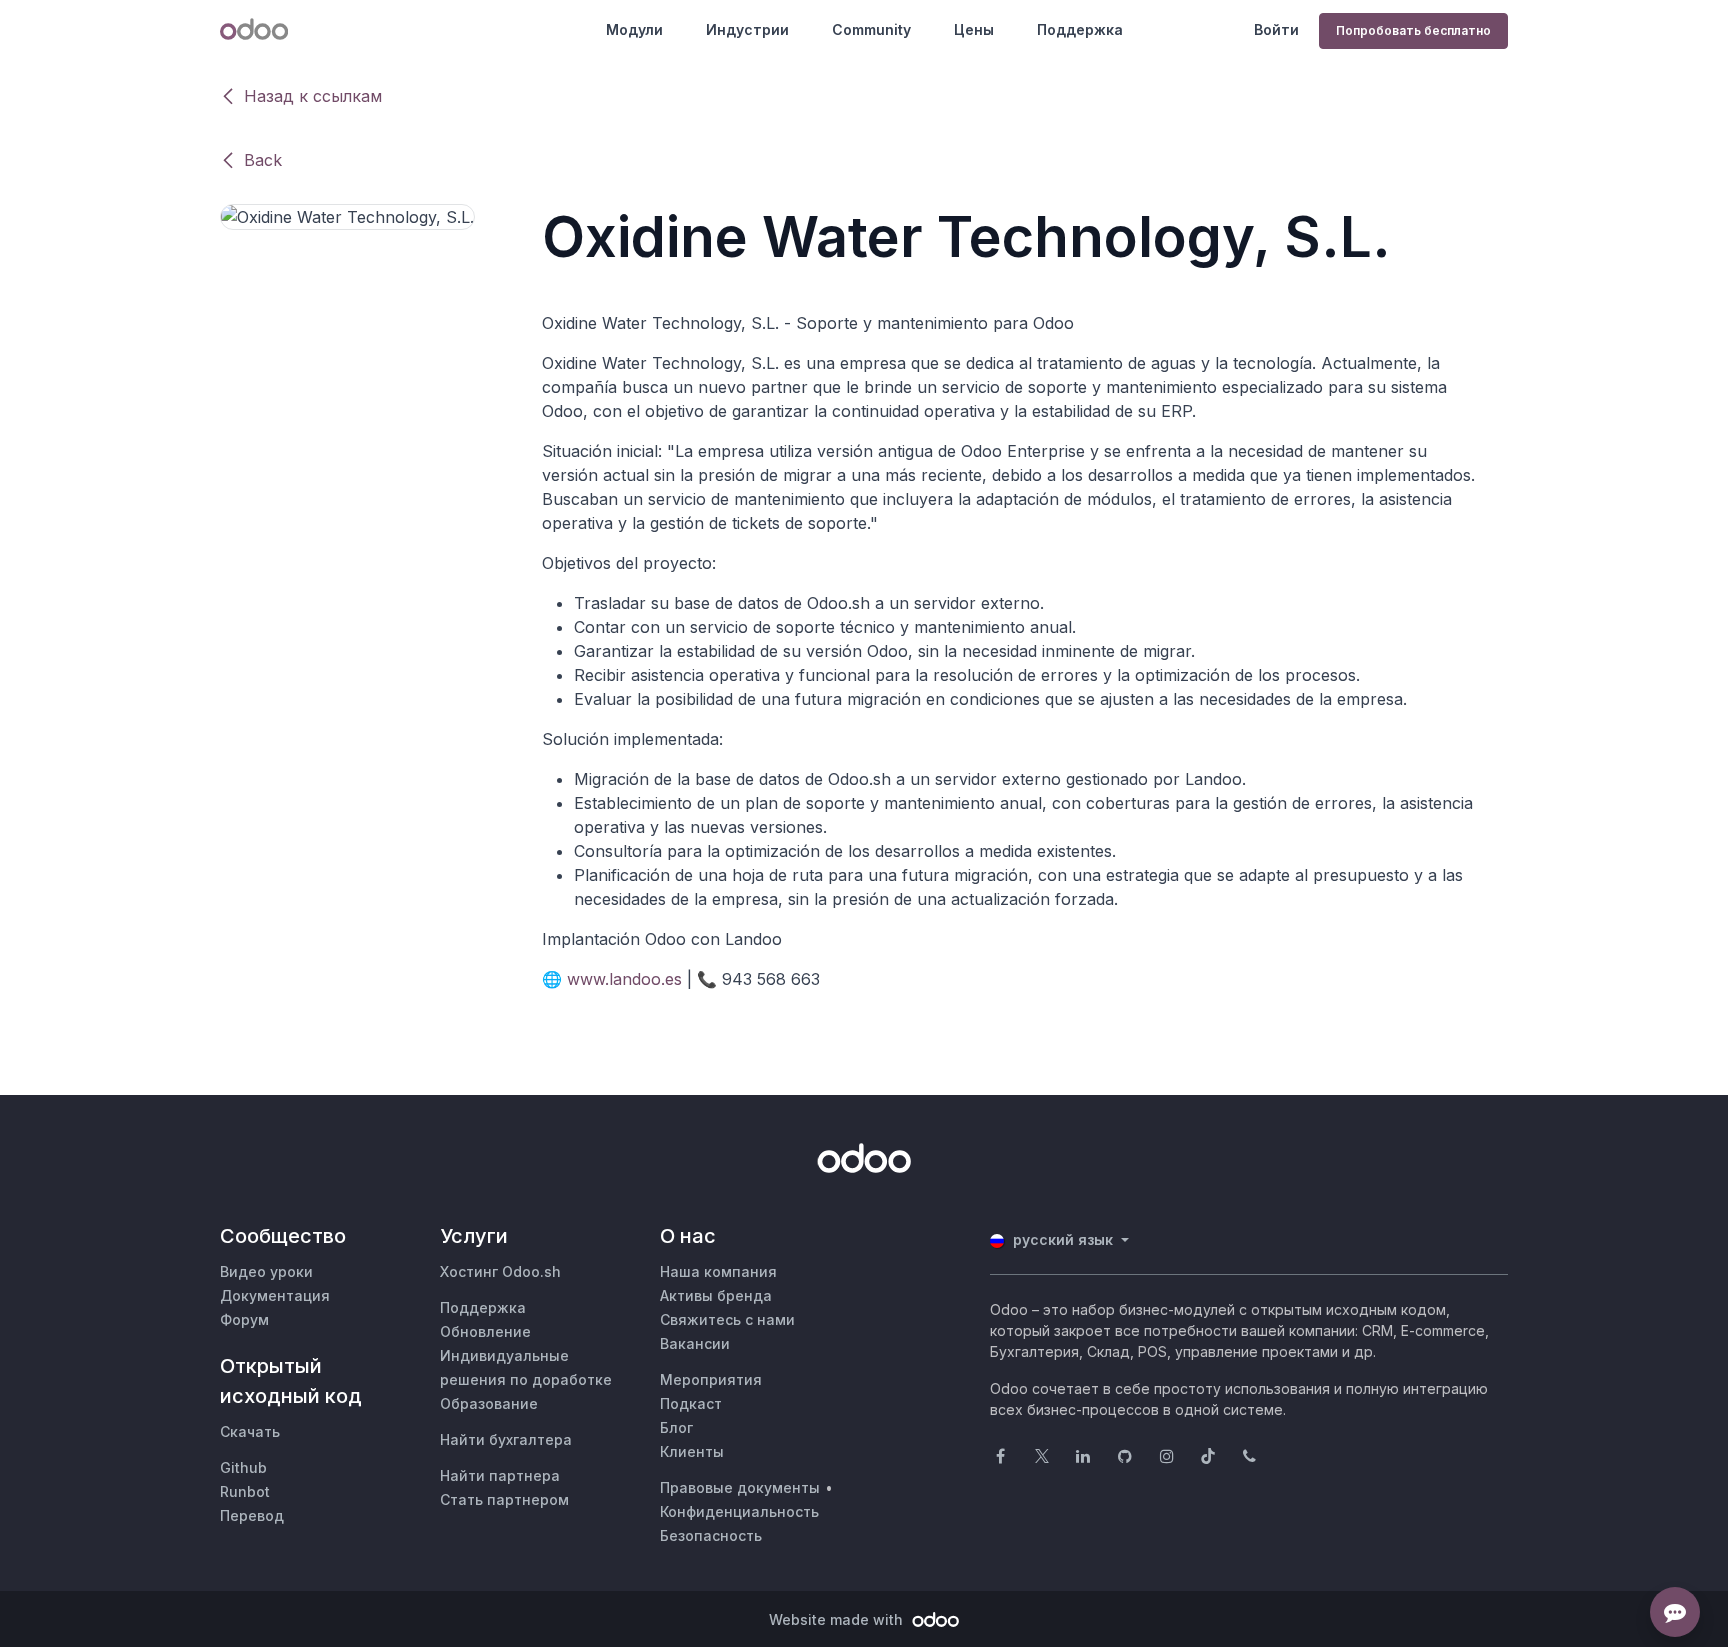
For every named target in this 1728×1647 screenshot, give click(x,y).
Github (243, 1467)
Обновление (485, 1331)
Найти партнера (500, 1475)
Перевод (252, 1515)
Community (871, 29)
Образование (489, 1403)
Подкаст (691, 1403)
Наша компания (718, 1271)
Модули (634, 29)
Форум (244, 1319)
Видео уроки (266, 1271)
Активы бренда (716, 1295)
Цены (974, 29)
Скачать (250, 1431)
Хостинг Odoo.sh (500, 1271)
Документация (275, 1295)
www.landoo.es (624, 979)
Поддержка (1080, 29)
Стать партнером (504, 1499)
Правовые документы (740, 1487)
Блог (676, 1427)
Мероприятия (711, 1379)
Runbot (245, 1491)
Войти (1276, 29)
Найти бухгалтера (506, 1439)
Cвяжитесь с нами (727, 1319)
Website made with (838, 1619)
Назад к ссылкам (313, 96)
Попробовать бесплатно (1413, 30)
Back (263, 160)
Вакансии (695, 1343)
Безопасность (711, 1535)
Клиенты (692, 1451)
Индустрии (747, 29)
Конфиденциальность (739, 1511)
